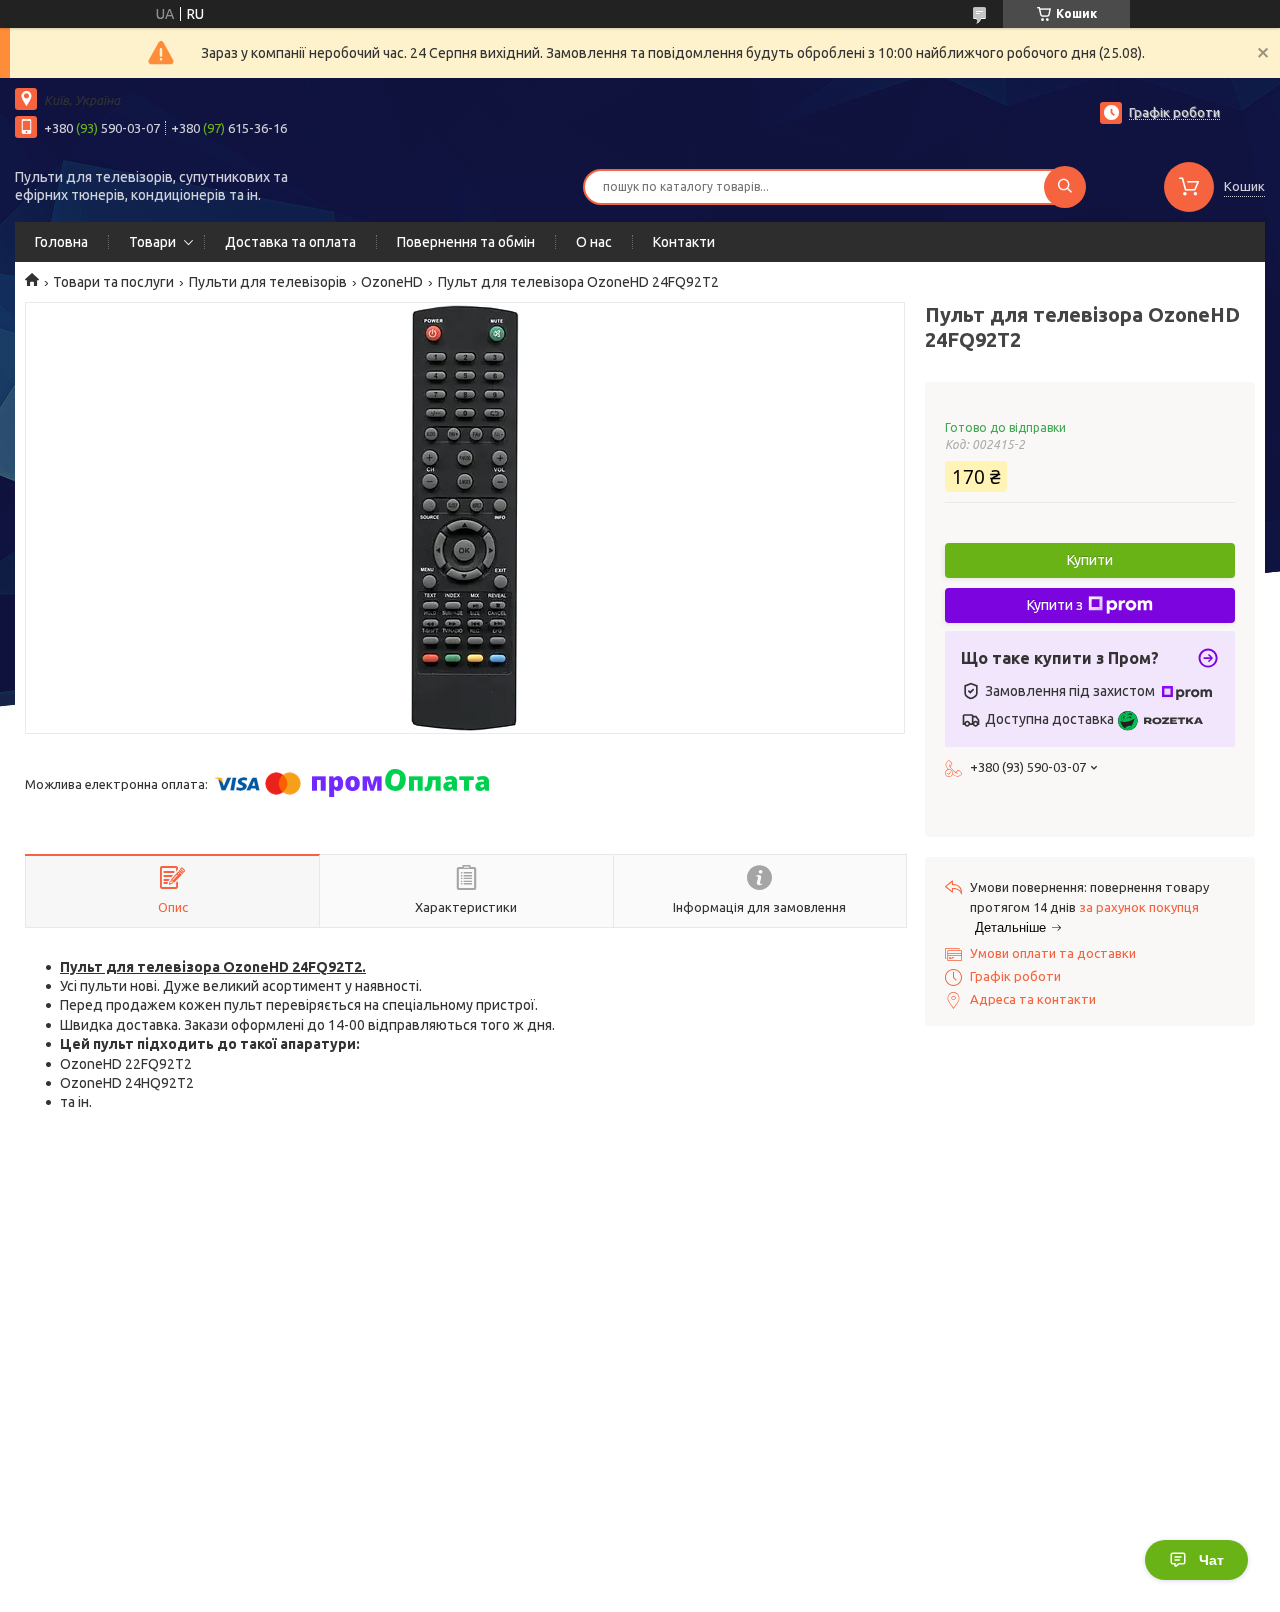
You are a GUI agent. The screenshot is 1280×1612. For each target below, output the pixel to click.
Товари (152, 242)
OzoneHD (392, 282)
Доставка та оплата (290, 242)
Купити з (1055, 605)
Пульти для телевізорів (268, 282)
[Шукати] (1065, 187)
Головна (61, 242)
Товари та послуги (113, 282)
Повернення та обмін (466, 242)
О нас (594, 242)
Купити (1090, 560)
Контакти (684, 242)
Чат (1211, 1560)
